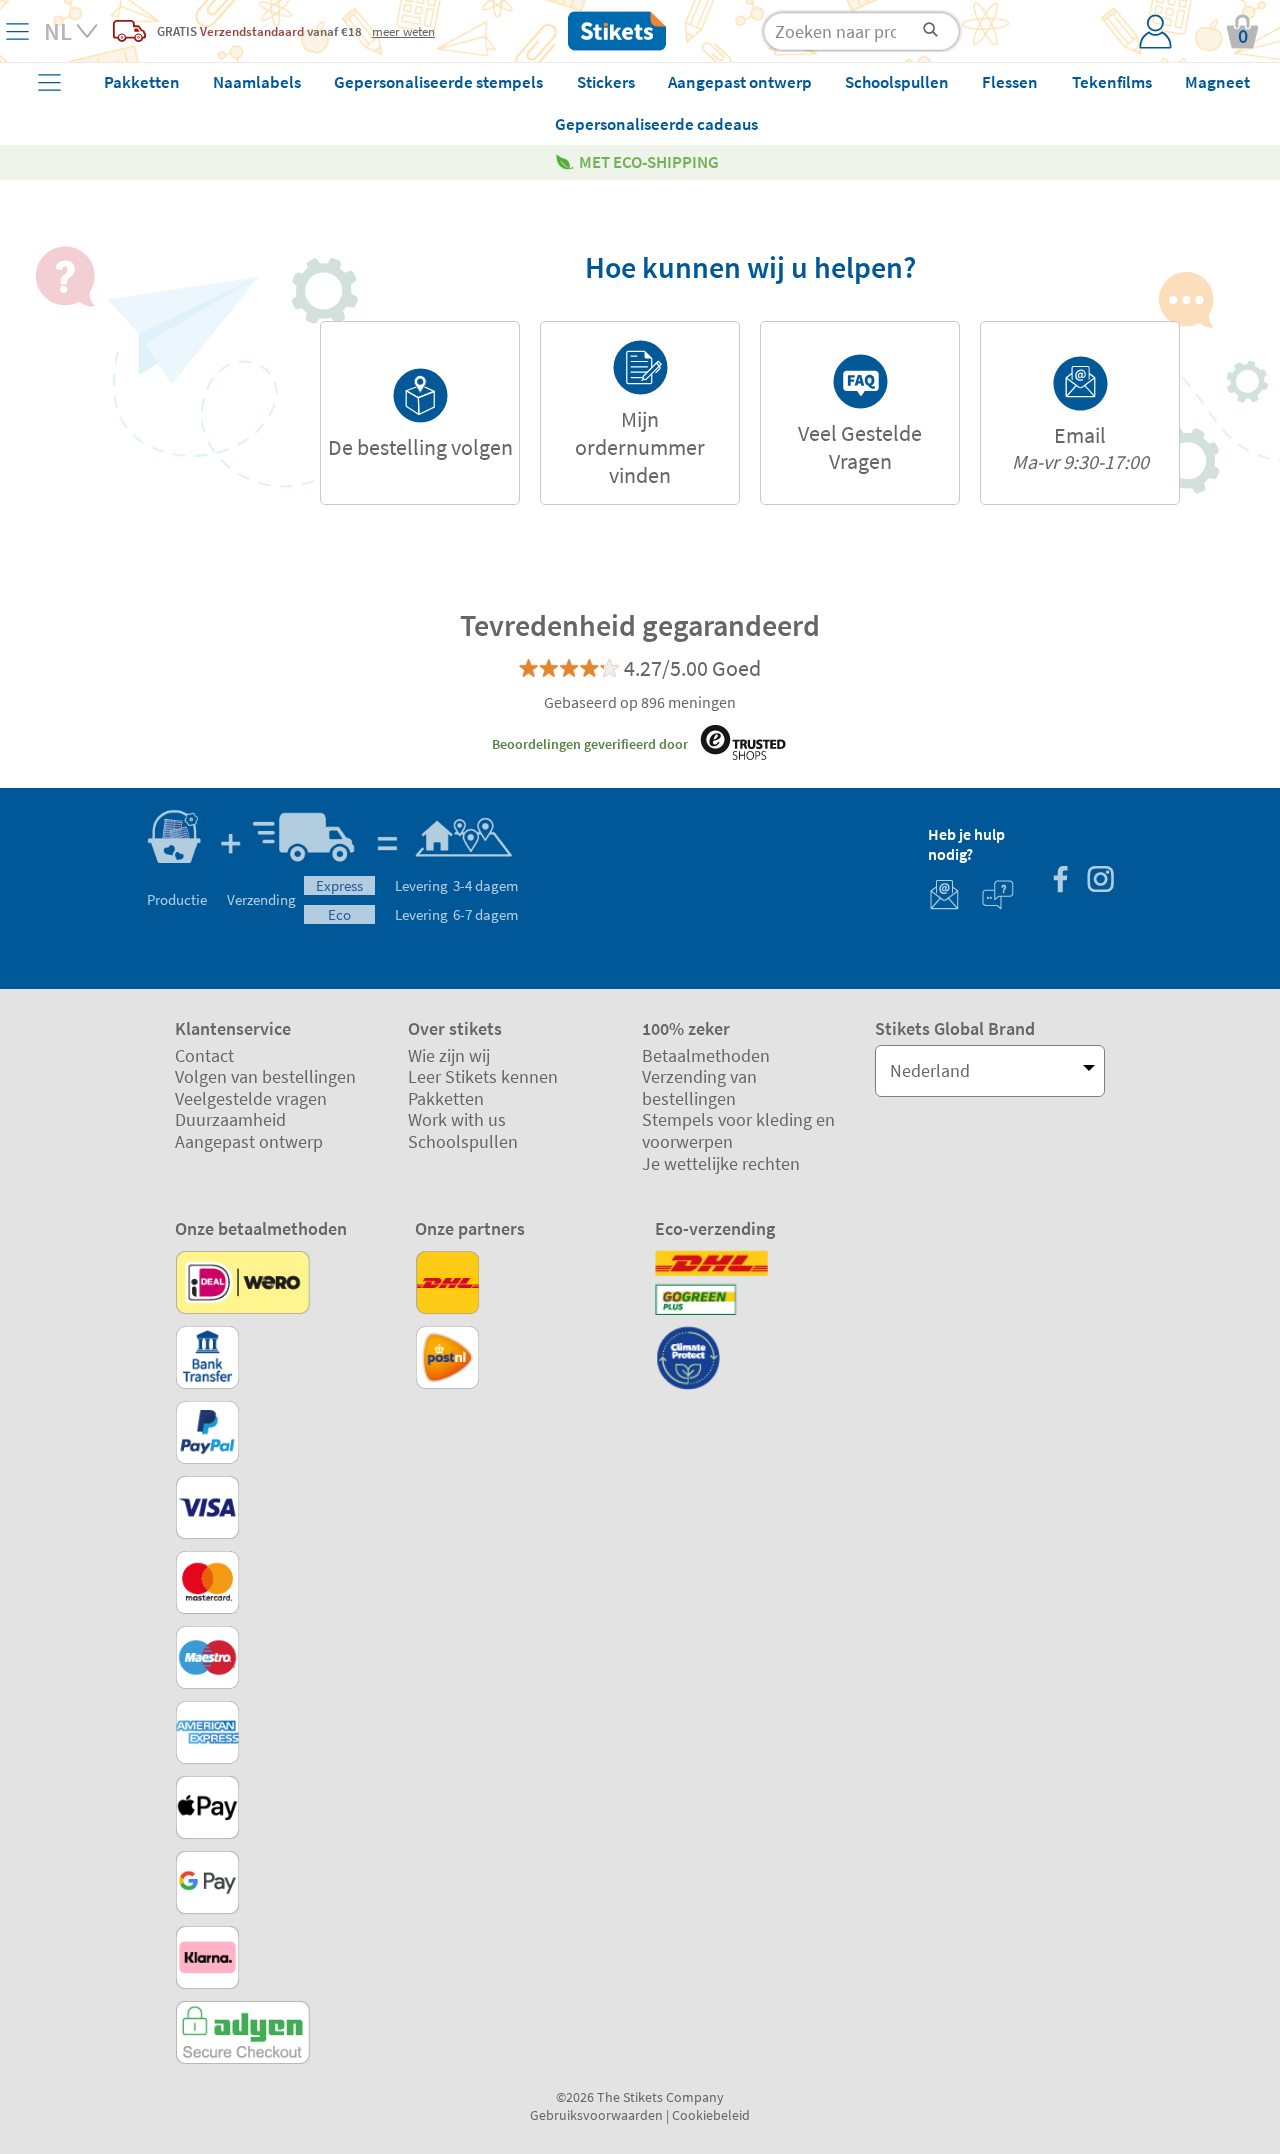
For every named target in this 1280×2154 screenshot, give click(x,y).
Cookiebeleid (711, 2115)
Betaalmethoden (706, 1055)
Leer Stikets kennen (483, 1076)
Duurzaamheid (230, 1119)
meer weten (403, 31)
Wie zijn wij (449, 1055)
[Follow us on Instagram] (1100, 881)
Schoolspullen (463, 1141)
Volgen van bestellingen (265, 1076)
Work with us (457, 1119)
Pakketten (446, 1098)
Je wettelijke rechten (721, 1163)
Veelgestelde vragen (251, 1098)
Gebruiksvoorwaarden (596, 2115)
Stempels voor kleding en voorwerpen (738, 1130)
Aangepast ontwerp (249, 1141)
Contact (204, 1055)
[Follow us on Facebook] (1060, 881)
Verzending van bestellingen (699, 1087)
